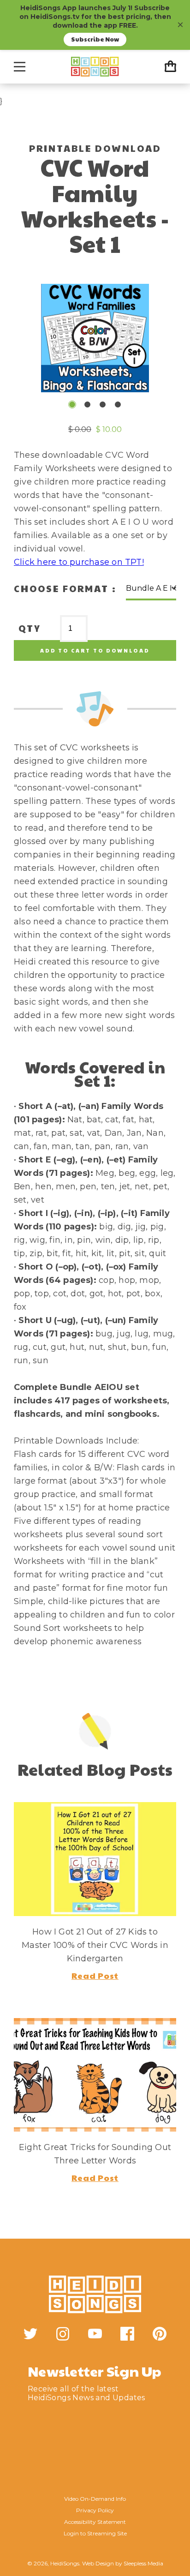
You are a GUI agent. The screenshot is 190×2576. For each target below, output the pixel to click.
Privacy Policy (95, 2510)
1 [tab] (72, 404)
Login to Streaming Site (95, 2533)
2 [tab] (87, 404)
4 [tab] (118, 404)
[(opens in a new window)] (30, 2334)
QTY (30, 628)
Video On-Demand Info (95, 2499)
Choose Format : (65, 588)
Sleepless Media (143, 2563)
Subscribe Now (95, 39)
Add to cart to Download (95, 650)
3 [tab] (103, 404)
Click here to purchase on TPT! (79, 562)
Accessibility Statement (95, 2522)
